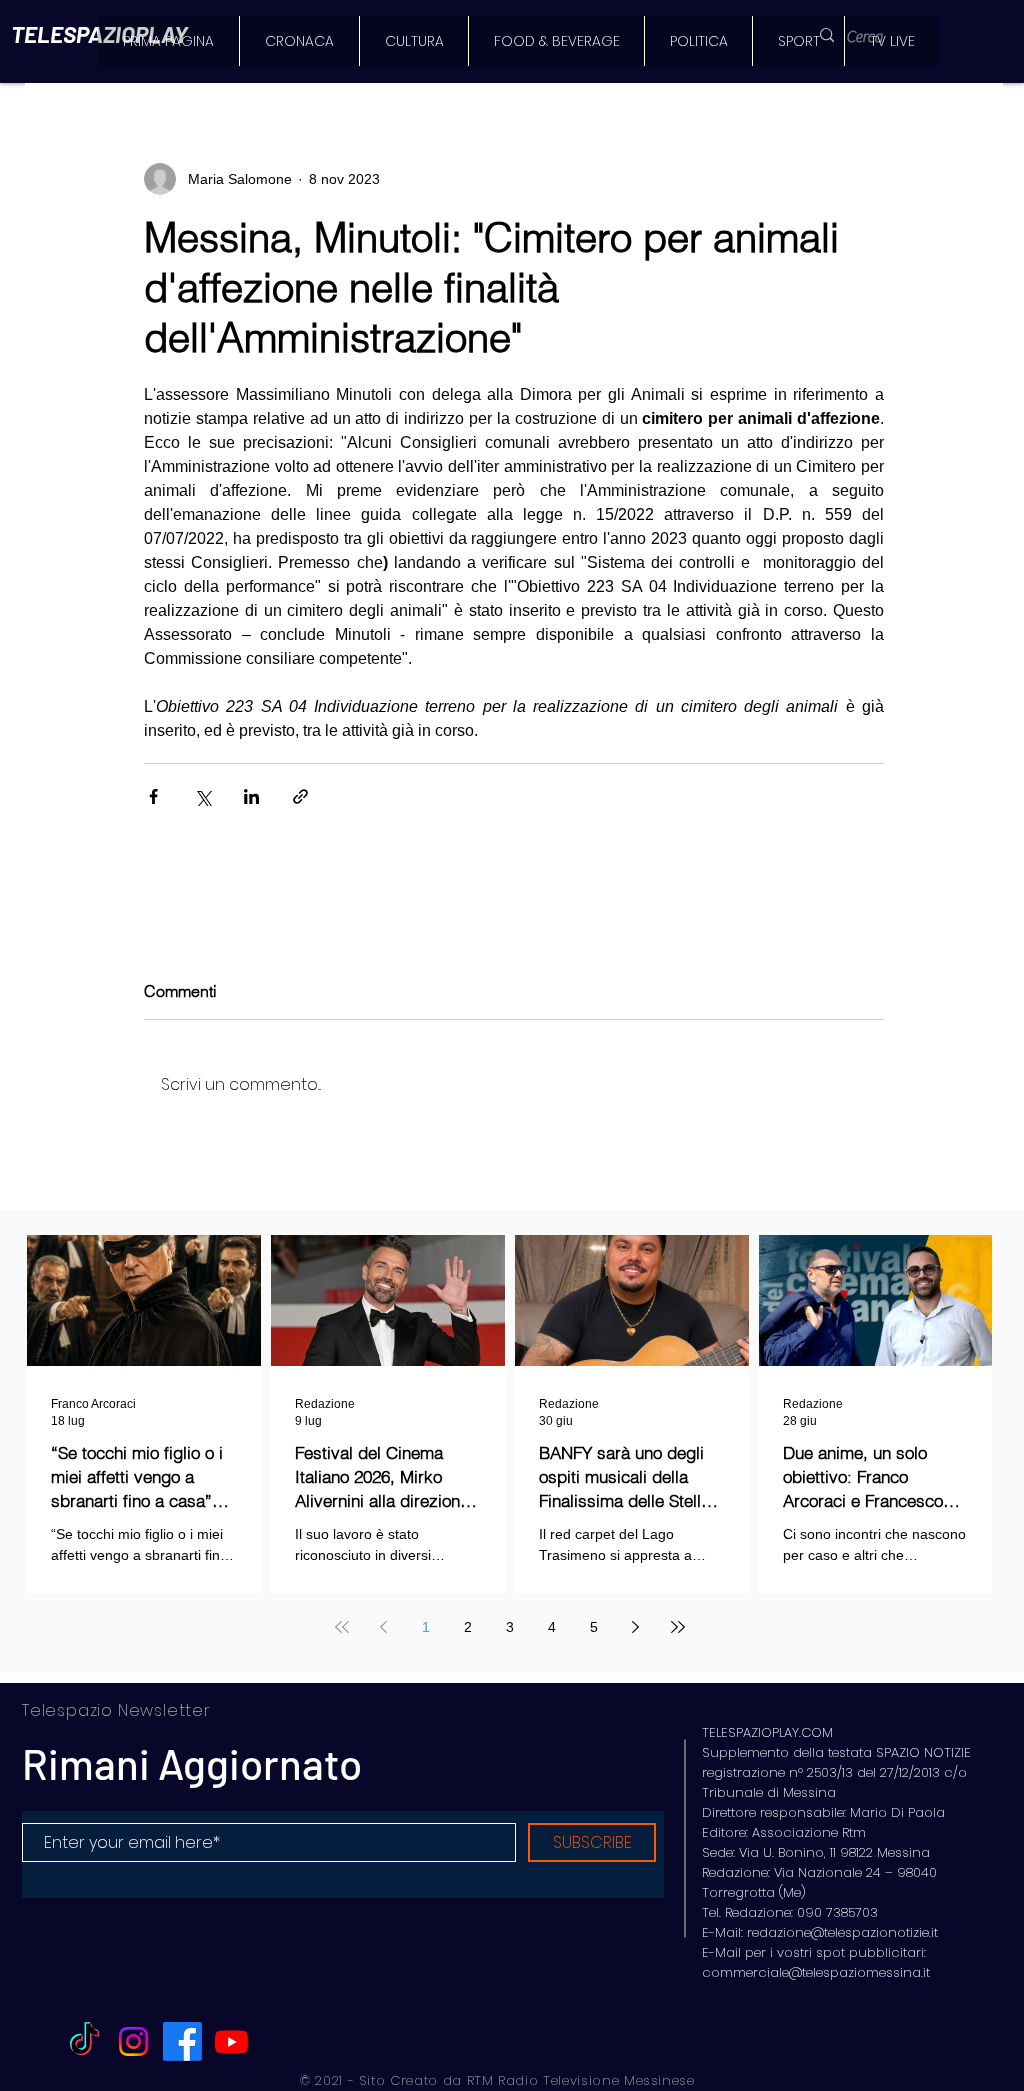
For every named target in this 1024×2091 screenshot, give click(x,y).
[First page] (342, 1627)
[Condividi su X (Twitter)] (202, 796)
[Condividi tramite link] (300, 796)
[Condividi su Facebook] (153, 796)
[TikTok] (84, 2041)
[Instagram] (133, 2041)
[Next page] (636, 1627)
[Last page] (678, 1627)
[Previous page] (384, 1627)
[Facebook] (182, 2041)
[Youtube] (231, 2041)
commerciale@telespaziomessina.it (816, 1972)
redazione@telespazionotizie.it (842, 1932)
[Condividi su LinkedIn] (251, 796)
